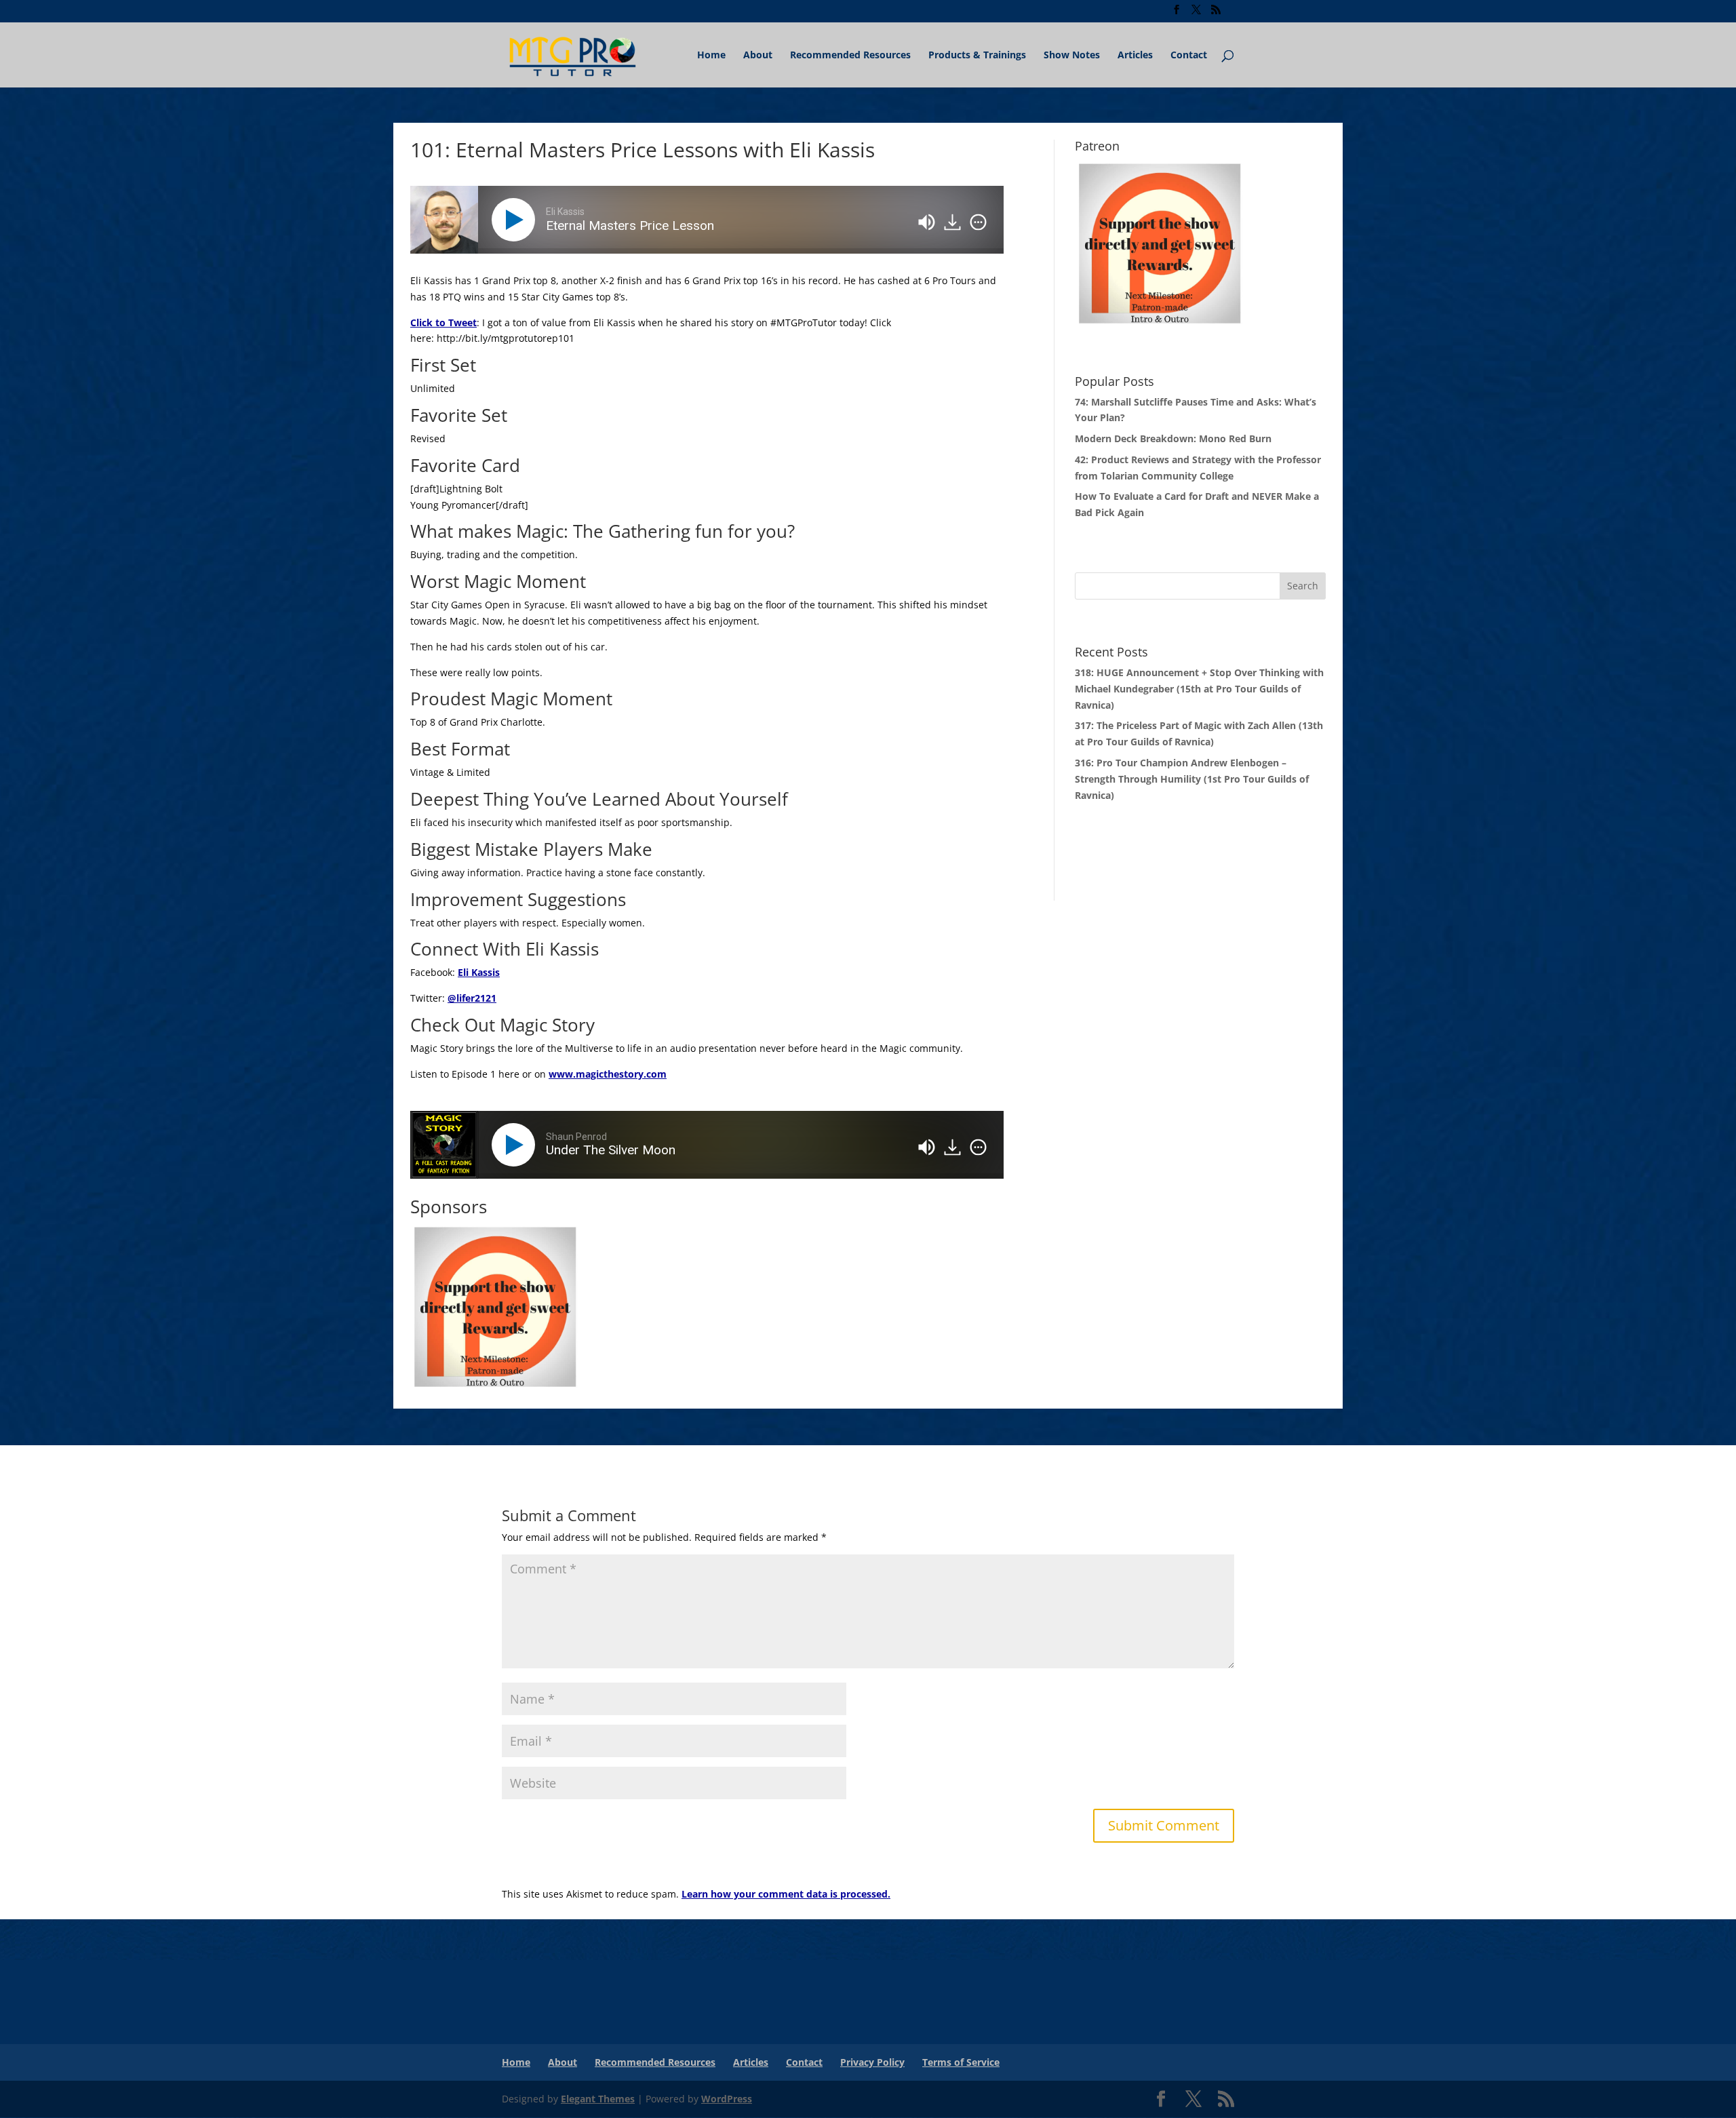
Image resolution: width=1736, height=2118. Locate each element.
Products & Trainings (977, 56)
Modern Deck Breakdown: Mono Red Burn (1173, 438)
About (758, 56)
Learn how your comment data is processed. (786, 1894)
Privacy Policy (872, 2062)
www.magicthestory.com (608, 1074)
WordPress (727, 2099)
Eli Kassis (479, 972)
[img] (978, 222)
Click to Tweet (443, 322)
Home (711, 56)
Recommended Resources (850, 56)
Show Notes (1072, 56)
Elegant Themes (598, 2099)
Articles (1135, 56)
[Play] (516, 220)
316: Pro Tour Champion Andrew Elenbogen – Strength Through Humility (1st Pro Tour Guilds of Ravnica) (1192, 779)
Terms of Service (961, 2062)
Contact (1189, 56)
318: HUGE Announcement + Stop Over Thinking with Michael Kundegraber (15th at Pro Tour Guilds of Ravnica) (1199, 689)
